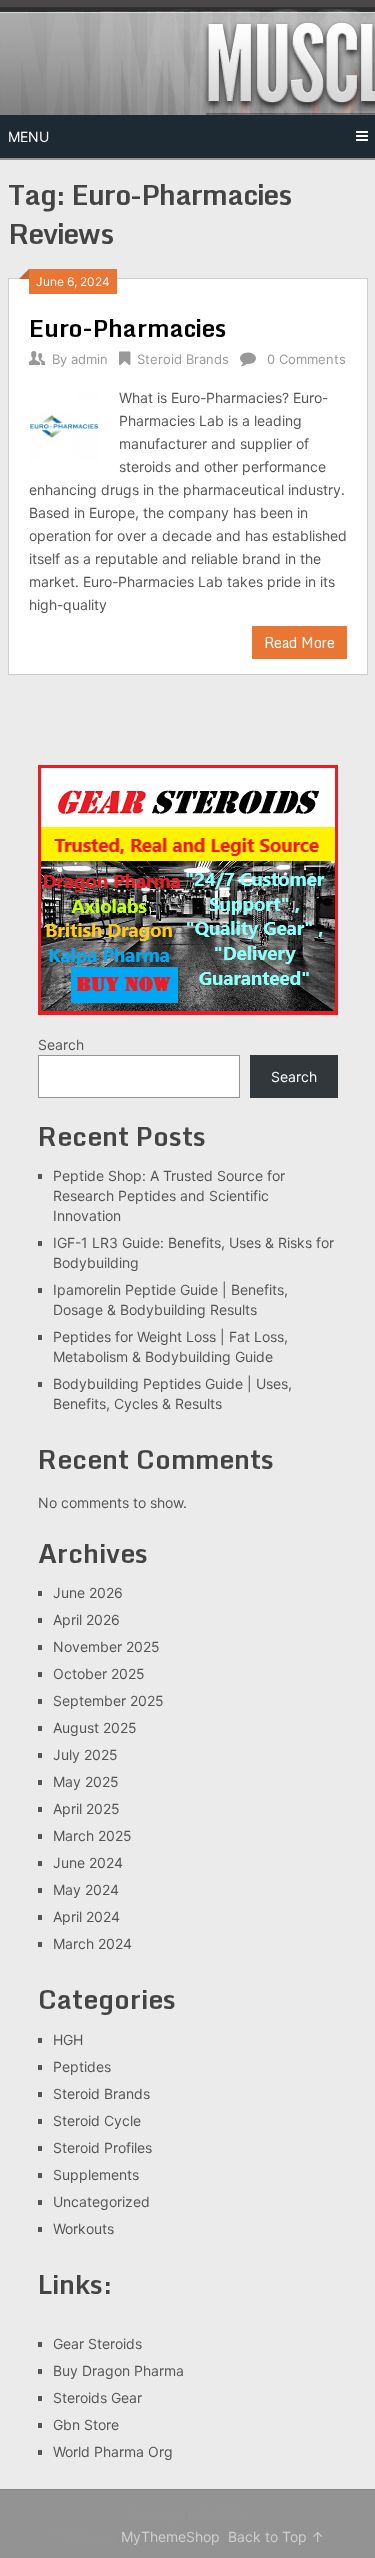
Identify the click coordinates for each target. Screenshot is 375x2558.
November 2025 (106, 1646)
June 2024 (88, 1862)
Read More (299, 642)
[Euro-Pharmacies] (64, 424)
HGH (68, 2039)
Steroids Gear (97, 2397)
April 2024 (86, 1916)
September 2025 (108, 1700)
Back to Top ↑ (276, 2536)
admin (89, 359)
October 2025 (99, 1673)
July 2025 (85, 1754)
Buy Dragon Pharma (118, 2370)
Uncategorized (101, 2201)
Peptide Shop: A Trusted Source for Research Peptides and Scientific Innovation (169, 1195)
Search (61, 1044)
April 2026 (86, 1619)
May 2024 (86, 1889)
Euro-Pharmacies (127, 327)
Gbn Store (86, 2424)
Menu (28, 136)
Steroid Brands (183, 359)
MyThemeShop (170, 2536)
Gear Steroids (97, 2343)
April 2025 (86, 1808)
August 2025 (95, 1727)
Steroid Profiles (102, 2147)
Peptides (82, 2066)
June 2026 (88, 1592)
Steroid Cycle (97, 2120)
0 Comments (306, 359)
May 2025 (86, 1781)
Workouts (83, 2228)
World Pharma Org (113, 2451)
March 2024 (92, 1943)
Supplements (96, 2174)
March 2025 (92, 1835)
